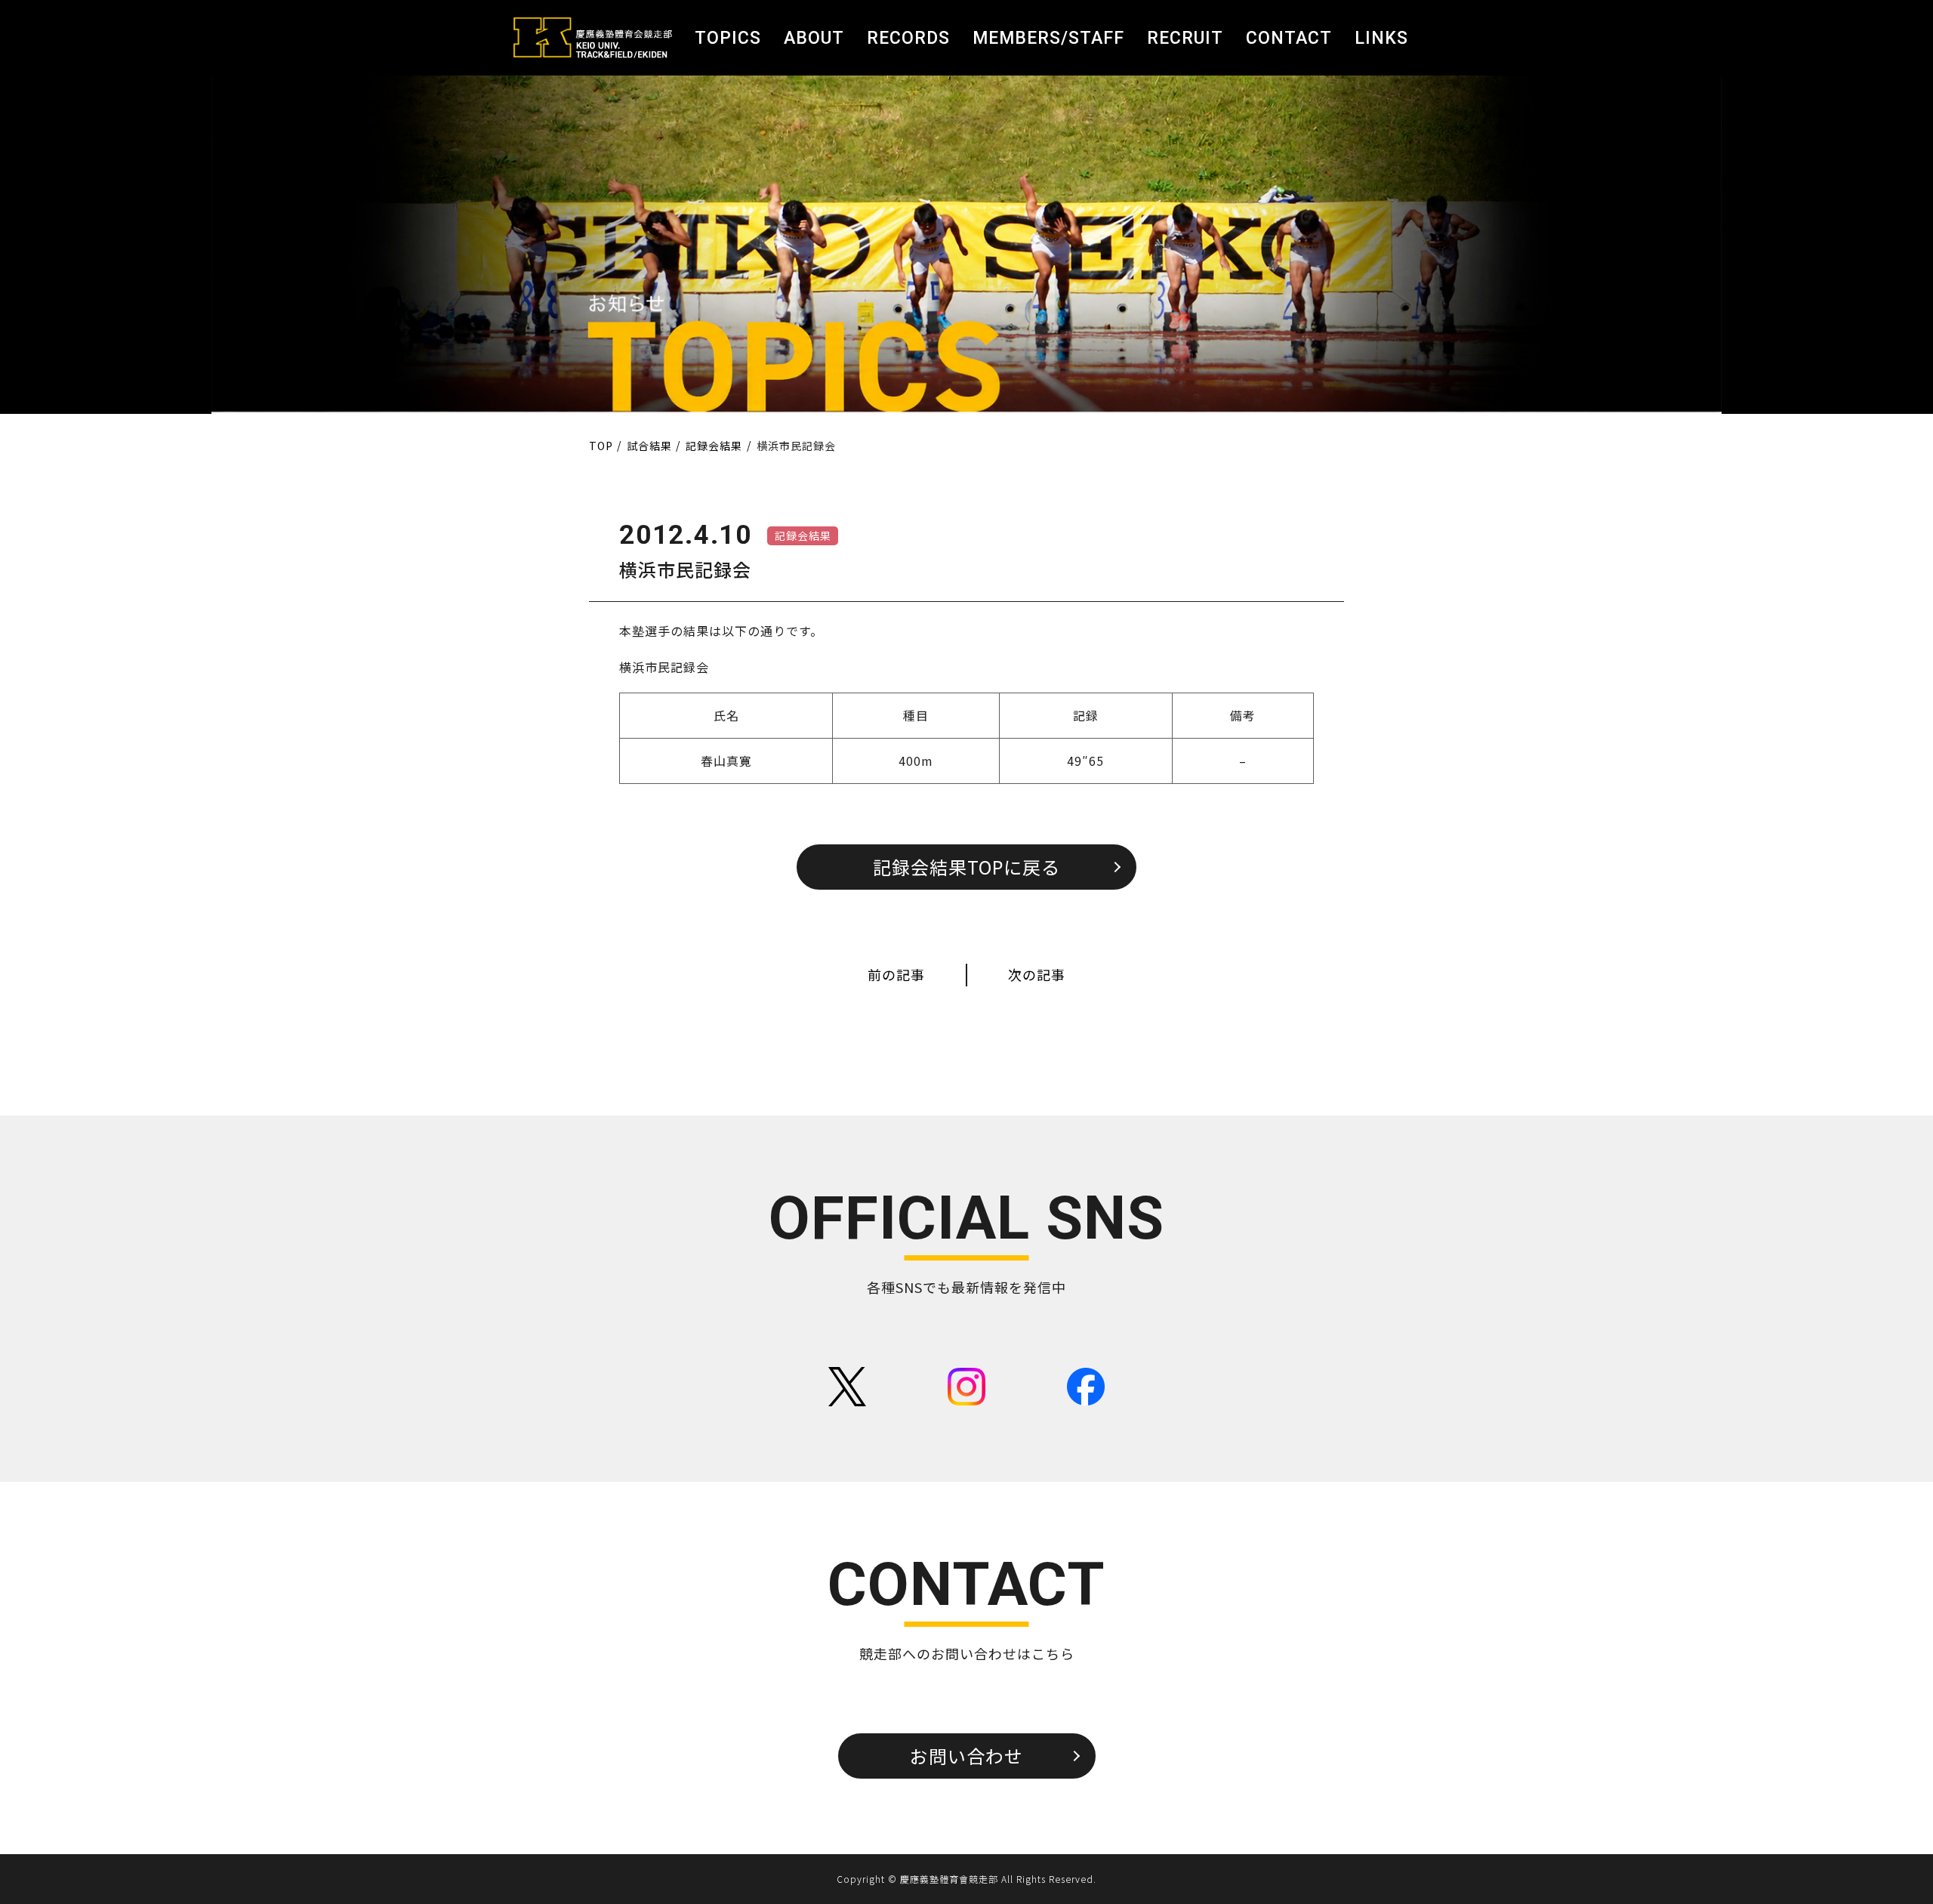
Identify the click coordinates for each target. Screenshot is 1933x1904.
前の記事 (896, 974)
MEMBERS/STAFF (1048, 38)
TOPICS (728, 38)
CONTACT (1289, 38)
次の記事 (1037, 974)
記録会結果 (803, 535)
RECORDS (908, 38)
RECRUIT (1185, 38)
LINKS (1381, 38)
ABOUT (814, 38)
